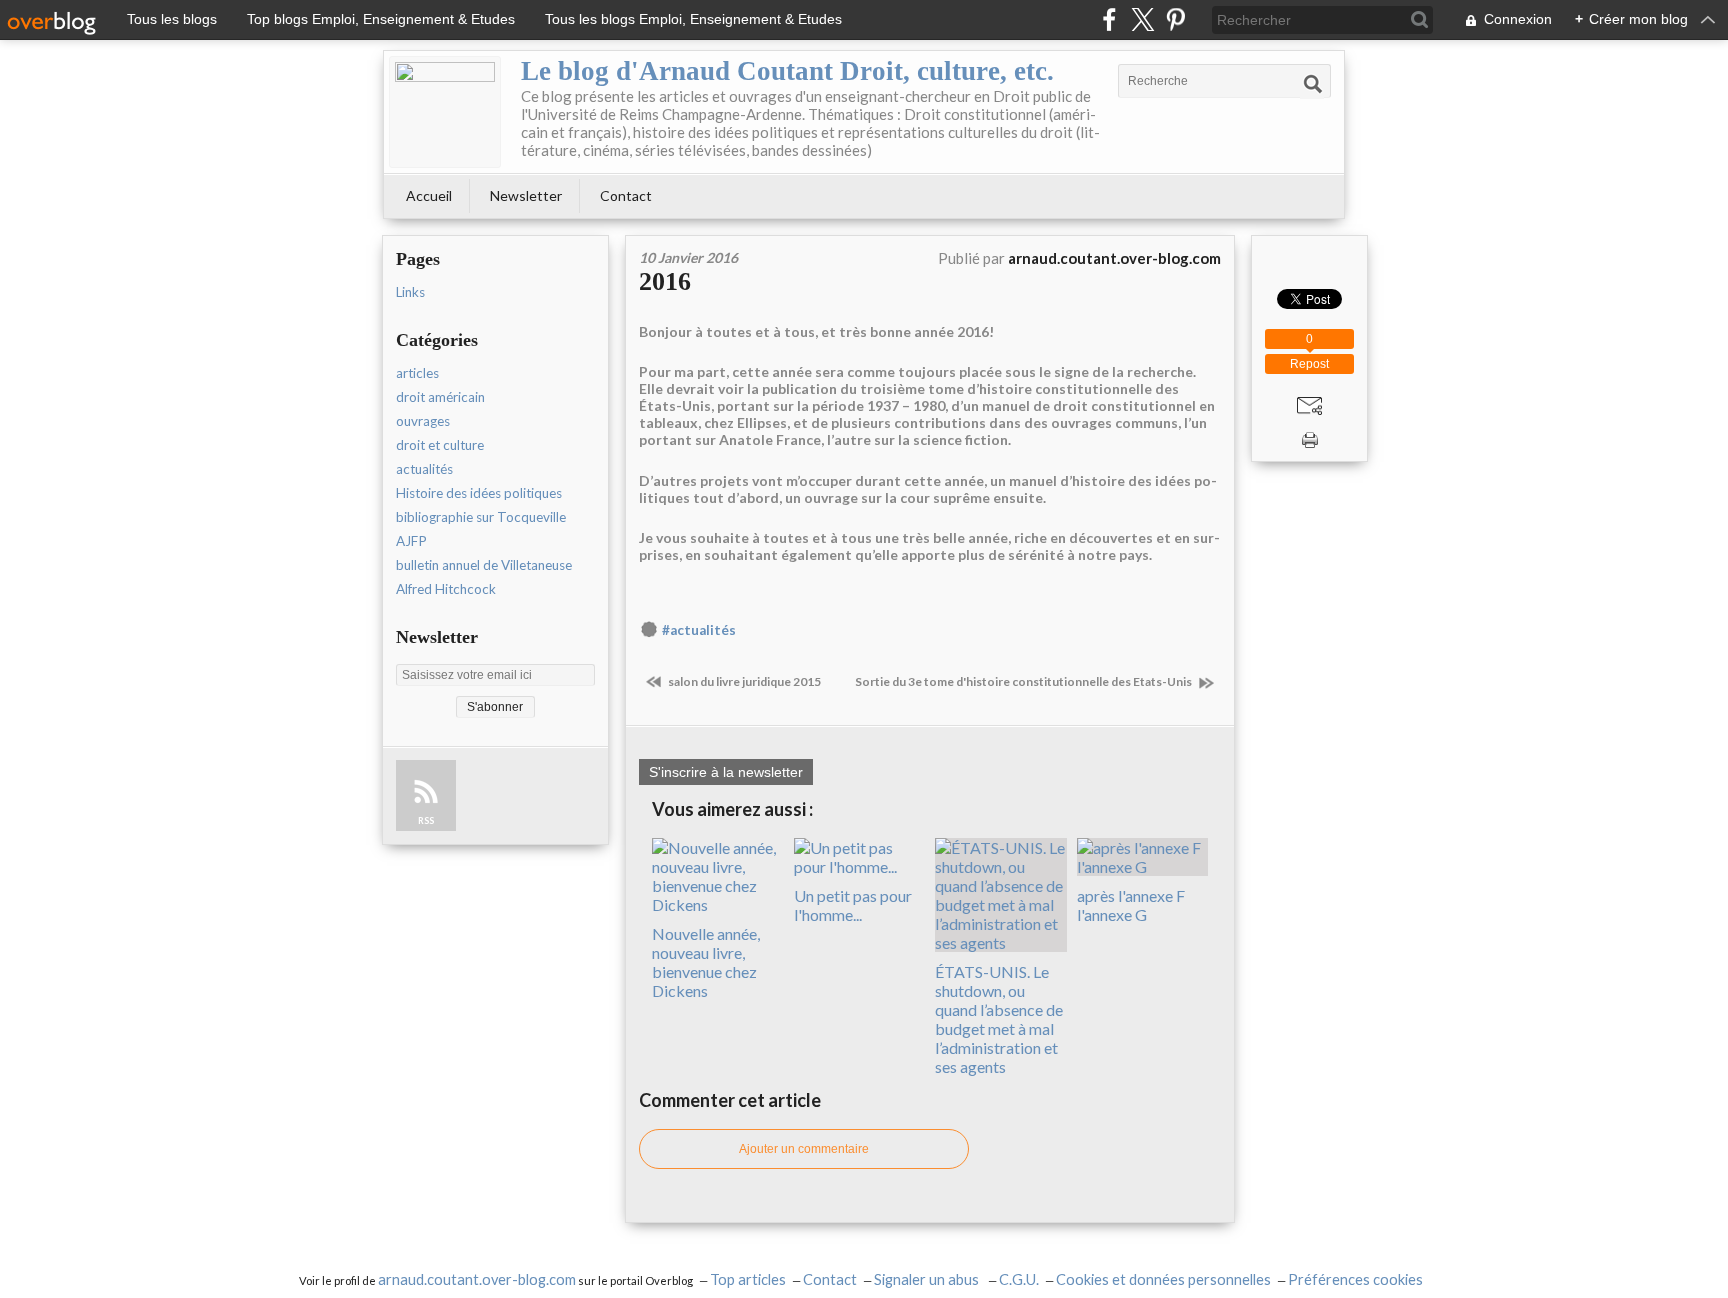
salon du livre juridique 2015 (743, 681)
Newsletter (526, 195)
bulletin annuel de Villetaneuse (484, 565)
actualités (424, 469)
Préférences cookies (1355, 1279)
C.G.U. (1019, 1279)
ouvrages (423, 421)
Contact (626, 195)
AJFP (411, 541)
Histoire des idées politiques (479, 493)
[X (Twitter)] (1142, 19)
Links (410, 292)
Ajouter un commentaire (804, 1149)
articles (417, 373)
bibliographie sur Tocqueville (481, 517)
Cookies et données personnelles (1163, 1279)
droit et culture (440, 445)
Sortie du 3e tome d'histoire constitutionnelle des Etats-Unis (1024, 681)
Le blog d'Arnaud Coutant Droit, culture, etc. (787, 71)
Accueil (429, 195)
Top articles (748, 1279)
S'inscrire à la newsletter (726, 772)
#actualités (699, 630)
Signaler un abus (928, 1279)
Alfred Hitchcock (446, 589)
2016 (665, 281)
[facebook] (1109, 19)
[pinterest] (1175, 19)
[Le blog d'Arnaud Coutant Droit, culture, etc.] (445, 112)
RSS (426, 820)
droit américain (440, 397)
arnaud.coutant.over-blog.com (477, 1279)
